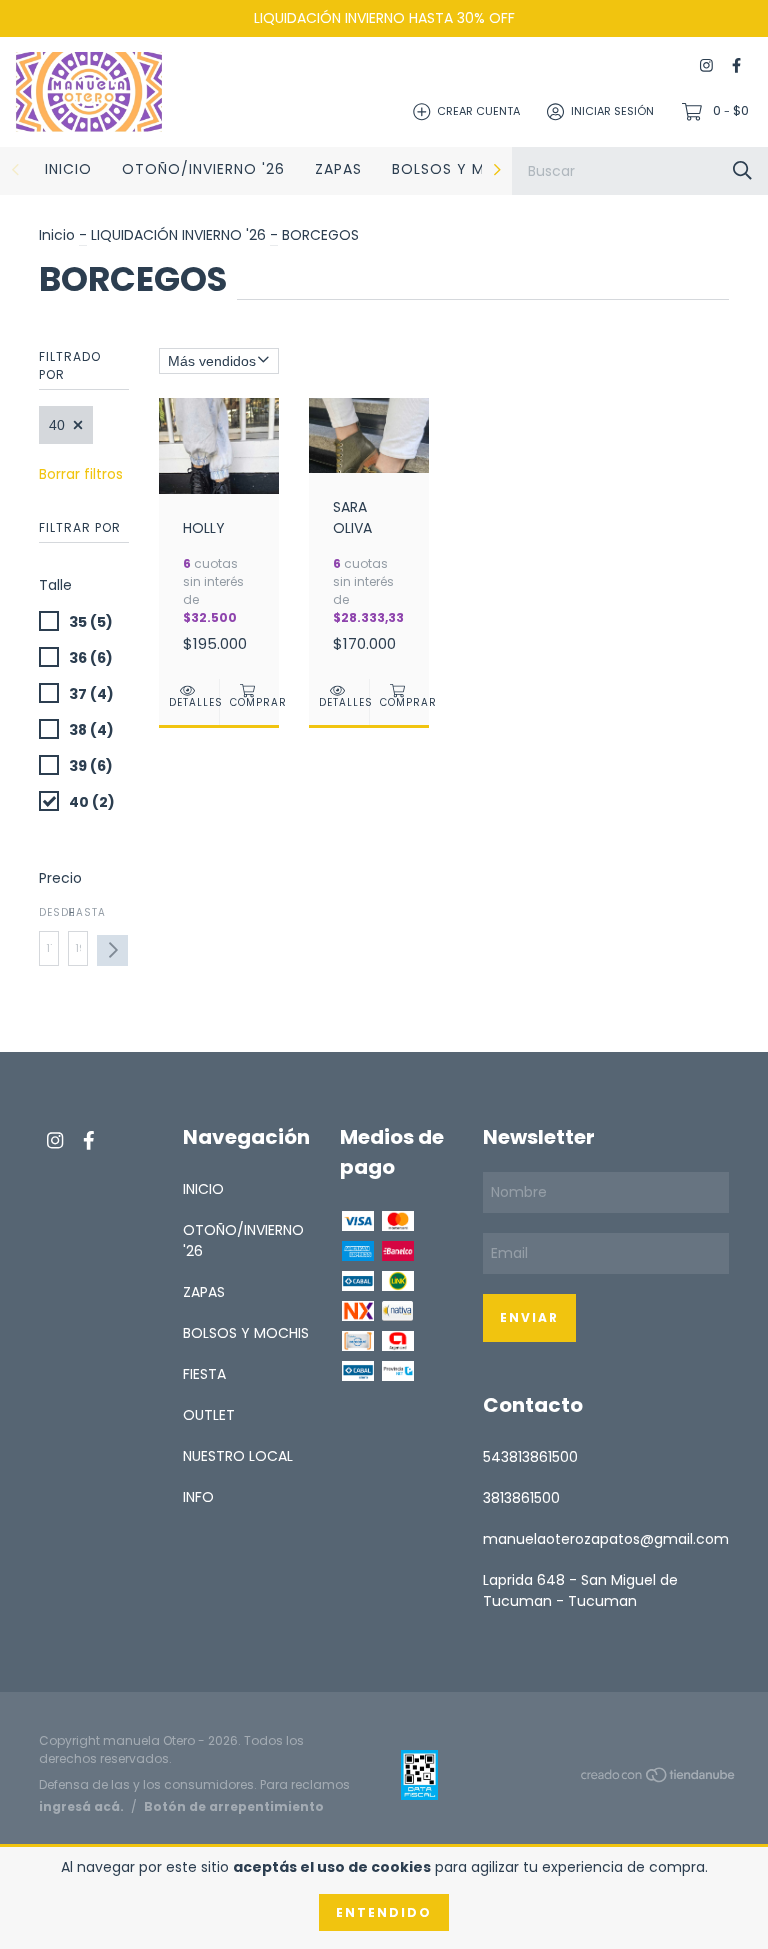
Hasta (78, 912)
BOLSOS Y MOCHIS (462, 169)
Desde (49, 912)
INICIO (68, 169)
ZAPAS (338, 169)
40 (57, 425)
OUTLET (209, 1415)
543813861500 (530, 1457)
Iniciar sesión (612, 111)
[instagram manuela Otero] (706, 66)
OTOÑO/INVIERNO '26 (203, 169)
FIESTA (204, 1374)
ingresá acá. (81, 1806)
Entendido (384, 1912)
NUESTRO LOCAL (238, 1456)
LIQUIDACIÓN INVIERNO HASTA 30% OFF (384, 18)
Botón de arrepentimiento (234, 1806)
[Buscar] (742, 170)
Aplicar (112, 950)
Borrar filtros (81, 474)
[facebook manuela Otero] (736, 66)
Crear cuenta (478, 111)
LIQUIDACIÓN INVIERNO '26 (178, 235)
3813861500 (521, 1498)
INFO (198, 1497)
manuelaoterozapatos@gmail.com (606, 1539)
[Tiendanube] (659, 1778)
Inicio (57, 235)
